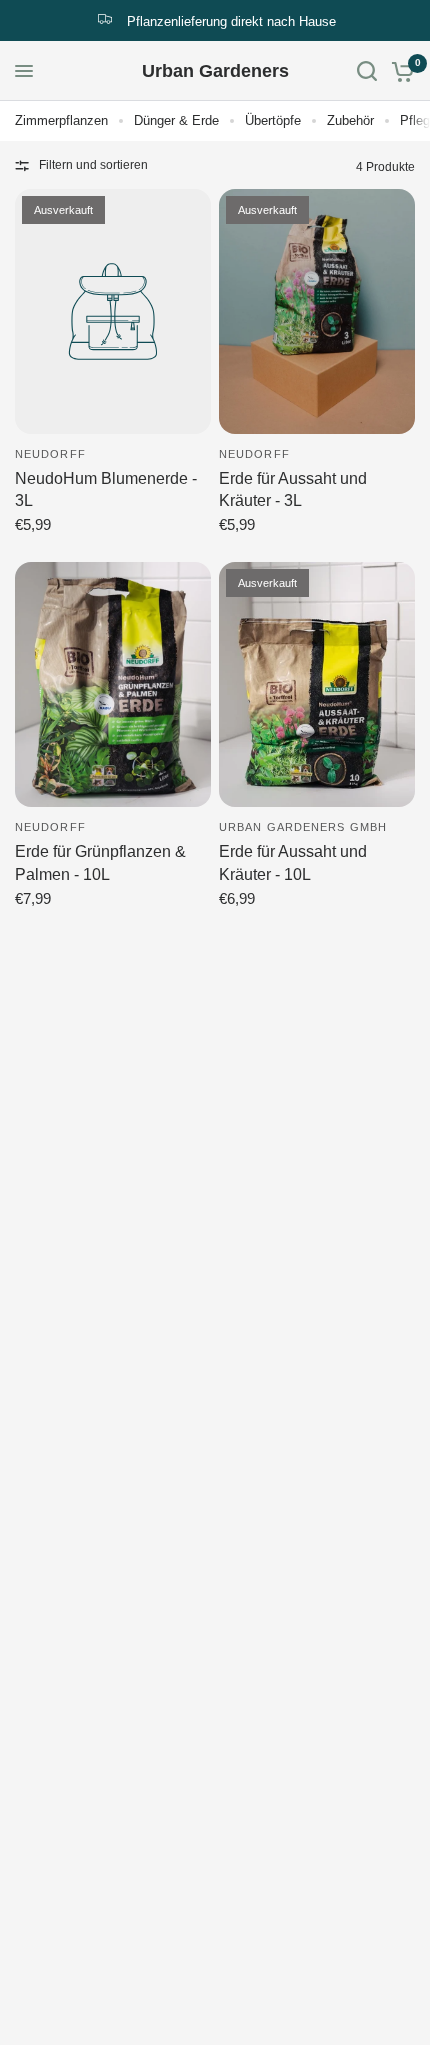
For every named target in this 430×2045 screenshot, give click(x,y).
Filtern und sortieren (93, 165)
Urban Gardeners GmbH (303, 827)
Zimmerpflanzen (61, 120)
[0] (399, 71)
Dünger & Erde (176, 120)
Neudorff (50, 454)
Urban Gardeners (215, 71)
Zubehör (350, 120)
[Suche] (367, 71)
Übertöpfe (273, 120)
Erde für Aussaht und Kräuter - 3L (293, 489)
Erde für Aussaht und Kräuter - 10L (293, 862)
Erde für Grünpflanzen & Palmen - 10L (100, 862)
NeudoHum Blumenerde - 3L (106, 489)
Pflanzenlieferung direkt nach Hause (231, 21)
